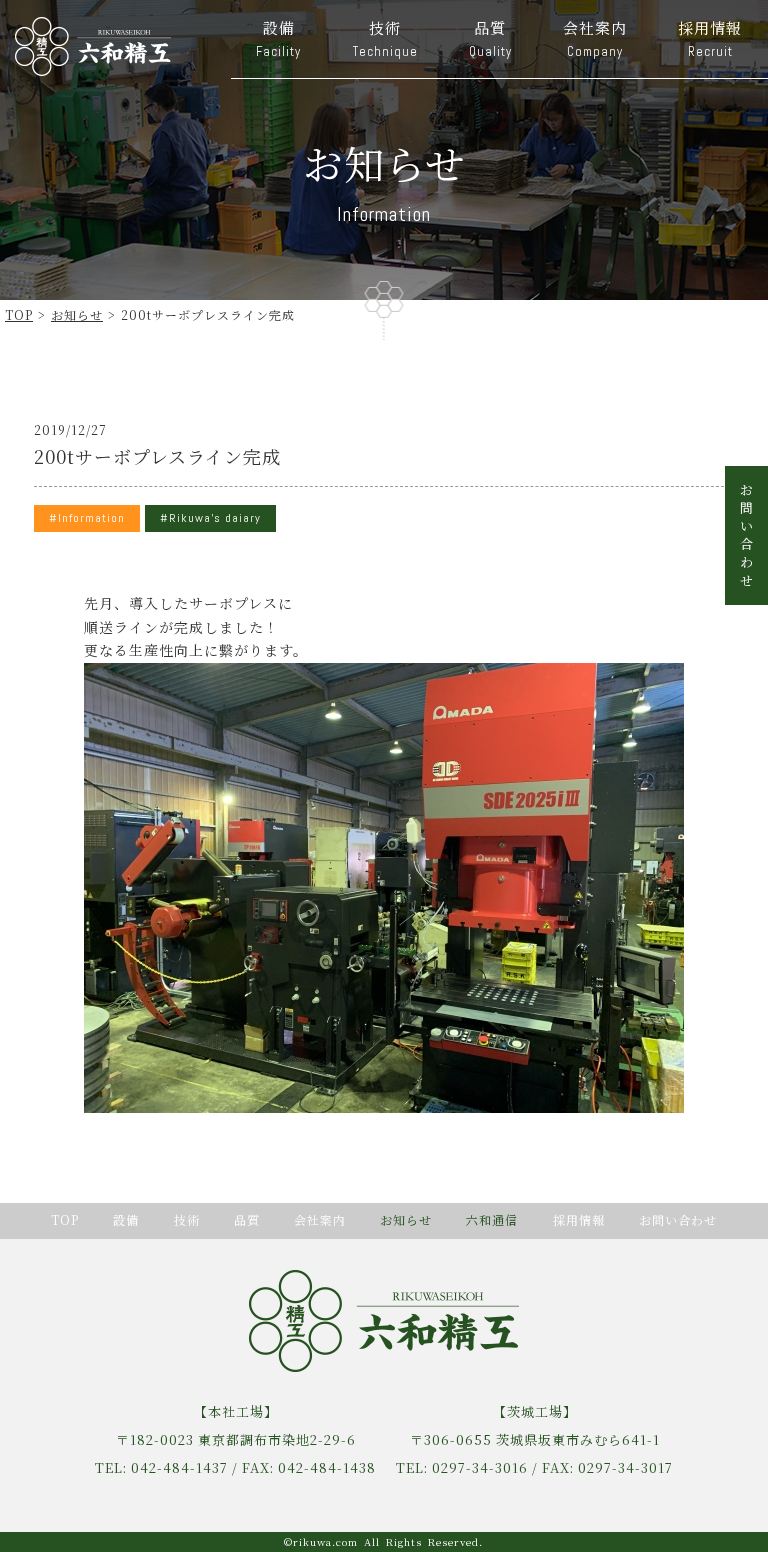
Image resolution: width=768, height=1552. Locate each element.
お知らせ (77, 314)
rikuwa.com (325, 1541)
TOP (19, 314)
